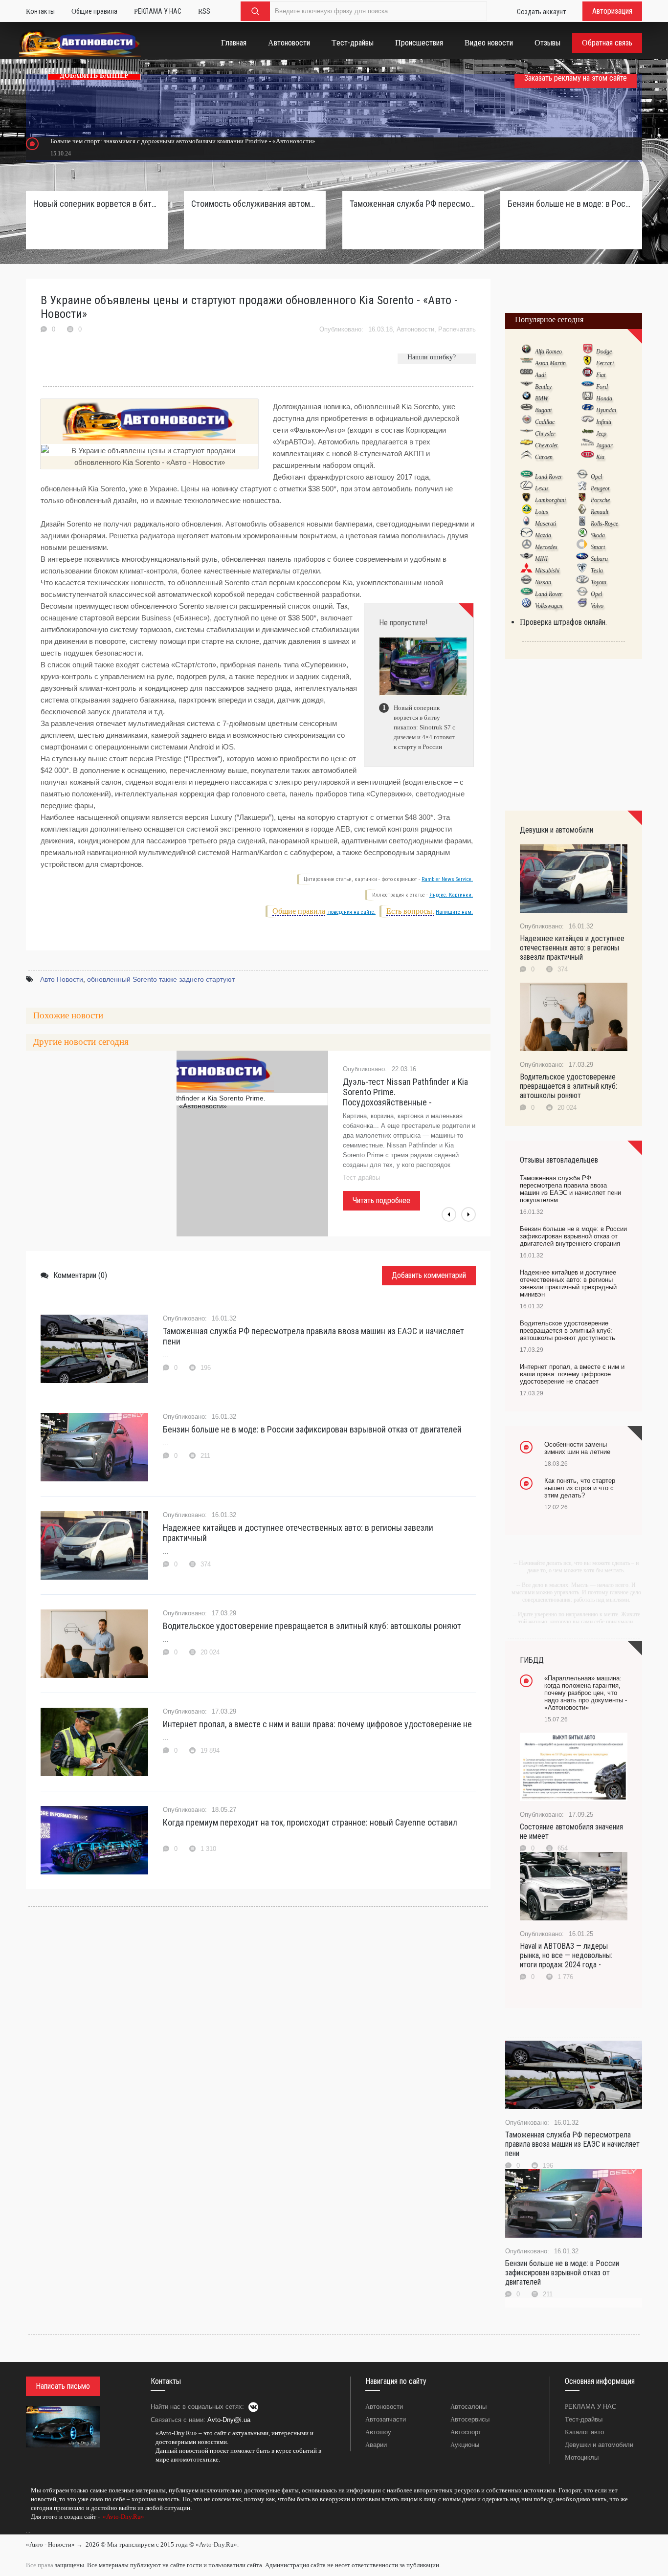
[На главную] (80, 45)
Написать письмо (63, 2386)
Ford (602, 387)
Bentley (543, 387)
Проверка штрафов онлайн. (563, 622)
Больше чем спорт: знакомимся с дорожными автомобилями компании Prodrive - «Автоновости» (183, 141)
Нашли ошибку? (432, 357)
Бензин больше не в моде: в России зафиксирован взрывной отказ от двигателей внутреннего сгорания (571, 204)
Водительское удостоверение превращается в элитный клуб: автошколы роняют (312, 1626)
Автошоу (378, 2432)
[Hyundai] (588, 410)
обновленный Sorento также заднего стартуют (161, 979)
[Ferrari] (588, 363)
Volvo (597, 606)
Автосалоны (468, 2407)
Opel (596, 477)
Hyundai (606, 410)
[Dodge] (588, 351)
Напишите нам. (454, 912)
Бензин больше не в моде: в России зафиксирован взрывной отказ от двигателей (312, 1429)
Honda (604, 398)
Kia (600, 457)
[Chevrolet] (526, 445)
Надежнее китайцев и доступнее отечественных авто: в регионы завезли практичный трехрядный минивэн (568, 1283)
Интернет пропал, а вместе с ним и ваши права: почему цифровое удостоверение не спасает (572, 1374)
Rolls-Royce (604, 524)
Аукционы (465, 2445)
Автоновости (415, 329)
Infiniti (604, 422)
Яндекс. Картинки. (451, 895)
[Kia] (588, 457)
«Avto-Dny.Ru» (123, 2517)
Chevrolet (546, 445)
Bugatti (543, 410)
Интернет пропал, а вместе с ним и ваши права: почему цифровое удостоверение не (317, 1724)
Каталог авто (584, 2432)
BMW (542, 398)
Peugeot (600, 488)
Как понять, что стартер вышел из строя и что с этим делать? (580, 1488)
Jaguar (604, 445)
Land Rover (549, 477)
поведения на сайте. (351, 912)
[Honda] (588, 398)
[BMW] (526, 398)
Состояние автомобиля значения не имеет (571, 1831)
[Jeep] (588, 433)
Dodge (604, 352)
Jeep (601, 434)
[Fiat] (588, 374)
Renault (600, 512)
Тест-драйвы (584, 2419)
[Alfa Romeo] (526, 351)
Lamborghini (550, 500)
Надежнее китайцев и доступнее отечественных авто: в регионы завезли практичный (298, 1533)
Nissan (543, 582)
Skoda (598, 535)
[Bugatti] (526, 410)
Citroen (544, 457)
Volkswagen (549, 606)
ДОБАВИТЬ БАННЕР (94, 76)
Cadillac (545, 422)
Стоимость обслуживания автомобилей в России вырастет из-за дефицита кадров (255, 204)
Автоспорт (466, 2432)
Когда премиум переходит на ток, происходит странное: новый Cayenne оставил (310, 1822)
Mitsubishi (547, 571)
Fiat (601, 375)
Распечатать (457, 329)
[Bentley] (526, 386)
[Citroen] (526, 457)
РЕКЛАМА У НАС (590, 2407)
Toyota (599, 582)
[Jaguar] (588, 445)
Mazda (543, 535)
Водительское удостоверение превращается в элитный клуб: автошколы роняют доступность (568, 1331)
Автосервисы (470, 2419)
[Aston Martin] (526, 363)
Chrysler (545, 434)
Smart (598, 547)
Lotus (542, 512)
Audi (540, 375)
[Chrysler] (526, 433)
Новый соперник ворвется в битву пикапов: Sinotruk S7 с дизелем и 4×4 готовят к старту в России (97, 204)
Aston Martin (550, 363)
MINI (541, 559)
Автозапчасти (386, 2419)
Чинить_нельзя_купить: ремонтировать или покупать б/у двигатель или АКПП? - (403, 1092)
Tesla (597, 571)
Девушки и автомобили (599, 2445)
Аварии (376, 2445)
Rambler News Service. (447, 879)
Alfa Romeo (548, 352)
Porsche (600, 500)
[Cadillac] (526, 421)
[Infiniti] (588, 421)
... (28, 2531)
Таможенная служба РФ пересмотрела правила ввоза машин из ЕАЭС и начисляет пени (313, 1336)
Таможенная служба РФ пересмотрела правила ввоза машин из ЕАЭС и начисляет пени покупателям (413, 204)
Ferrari (605, 363)
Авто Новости (62, 979)
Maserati (546, 524)
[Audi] (526, 374)
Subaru (599, 559)
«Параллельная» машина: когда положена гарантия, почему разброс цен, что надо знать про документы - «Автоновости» (586, 1693)
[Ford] (588, 386)
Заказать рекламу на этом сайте (576, 78)
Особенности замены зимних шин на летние (577, 1448)
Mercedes (546, 547)
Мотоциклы (582, 2457)
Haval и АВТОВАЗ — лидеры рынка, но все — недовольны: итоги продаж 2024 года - (566, 1955)
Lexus (542, 488)
